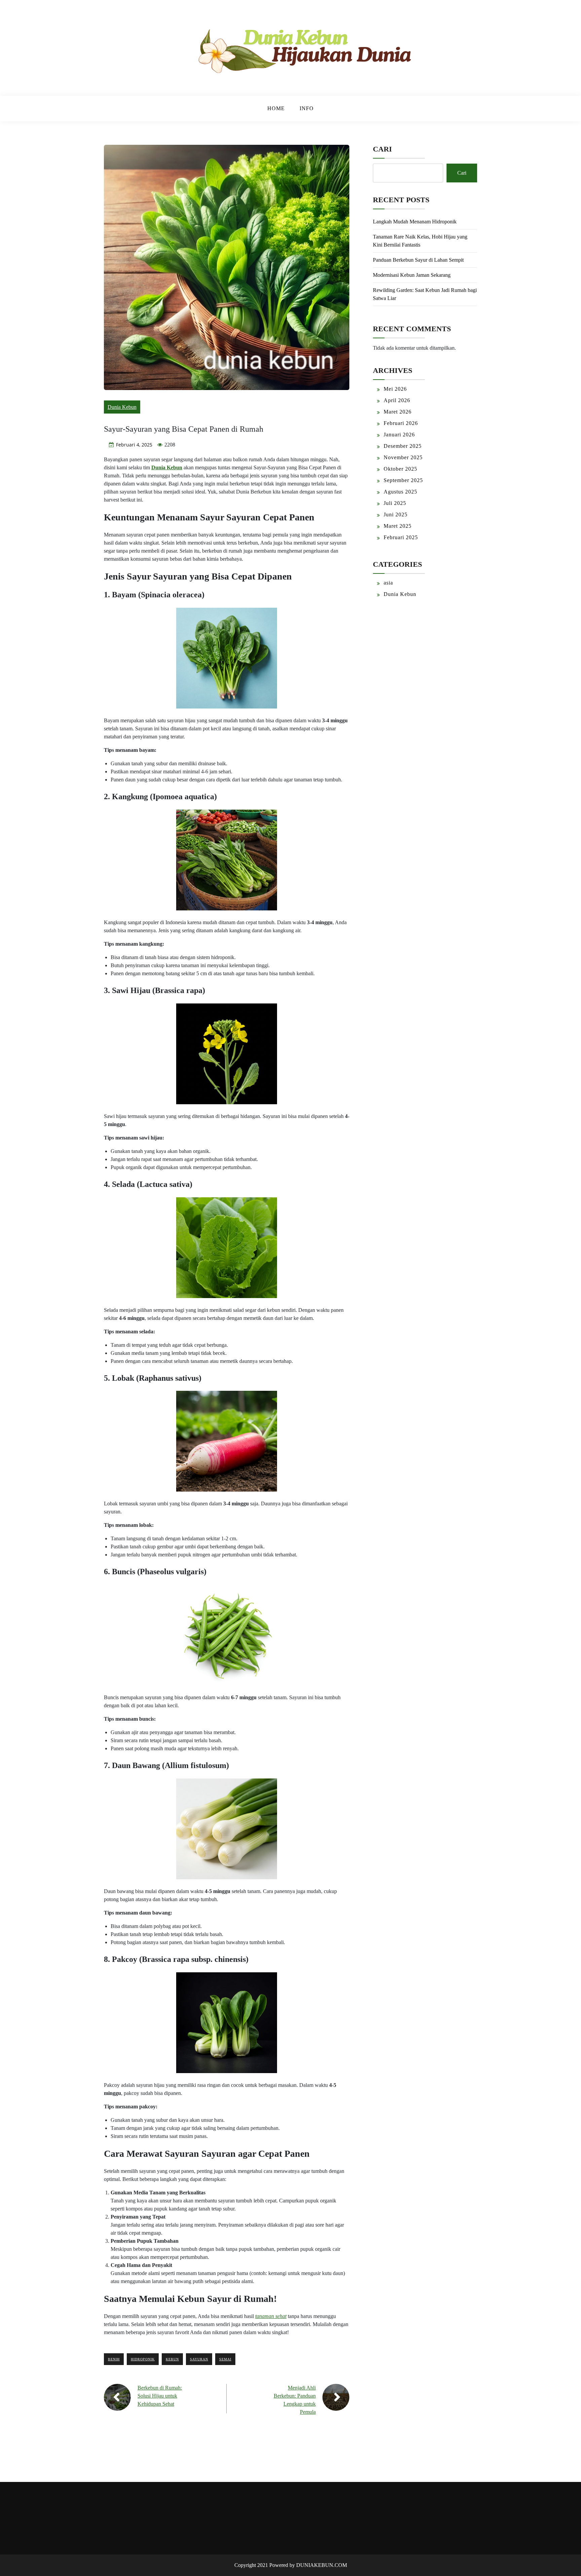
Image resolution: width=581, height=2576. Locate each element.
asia (388, 583)
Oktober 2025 (400, 469)
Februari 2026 (401, 423)
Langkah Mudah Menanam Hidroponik (415, 222)
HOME (276, 108)
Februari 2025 (401, 537)
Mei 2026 (395, 389)
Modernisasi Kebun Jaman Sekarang (412, 275)
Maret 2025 (398, 526)
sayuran (199, 2359)
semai (225, 2359)
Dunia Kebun (122, 407)
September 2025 (403, 480)
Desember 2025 (403, 446)
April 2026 (397, 400)
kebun (172, 2359)
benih (114, 2359)
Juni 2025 (396, 514)
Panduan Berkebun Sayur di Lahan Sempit (418, 260)
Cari (382, 149)
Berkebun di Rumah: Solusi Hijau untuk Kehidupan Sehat (160, 2396)
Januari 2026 (399, 435)
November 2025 (403, 457)
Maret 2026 (398, 412)
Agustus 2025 (400, 492)
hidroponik (143, 2359)
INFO (307, 108)
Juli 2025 (395, 503)
